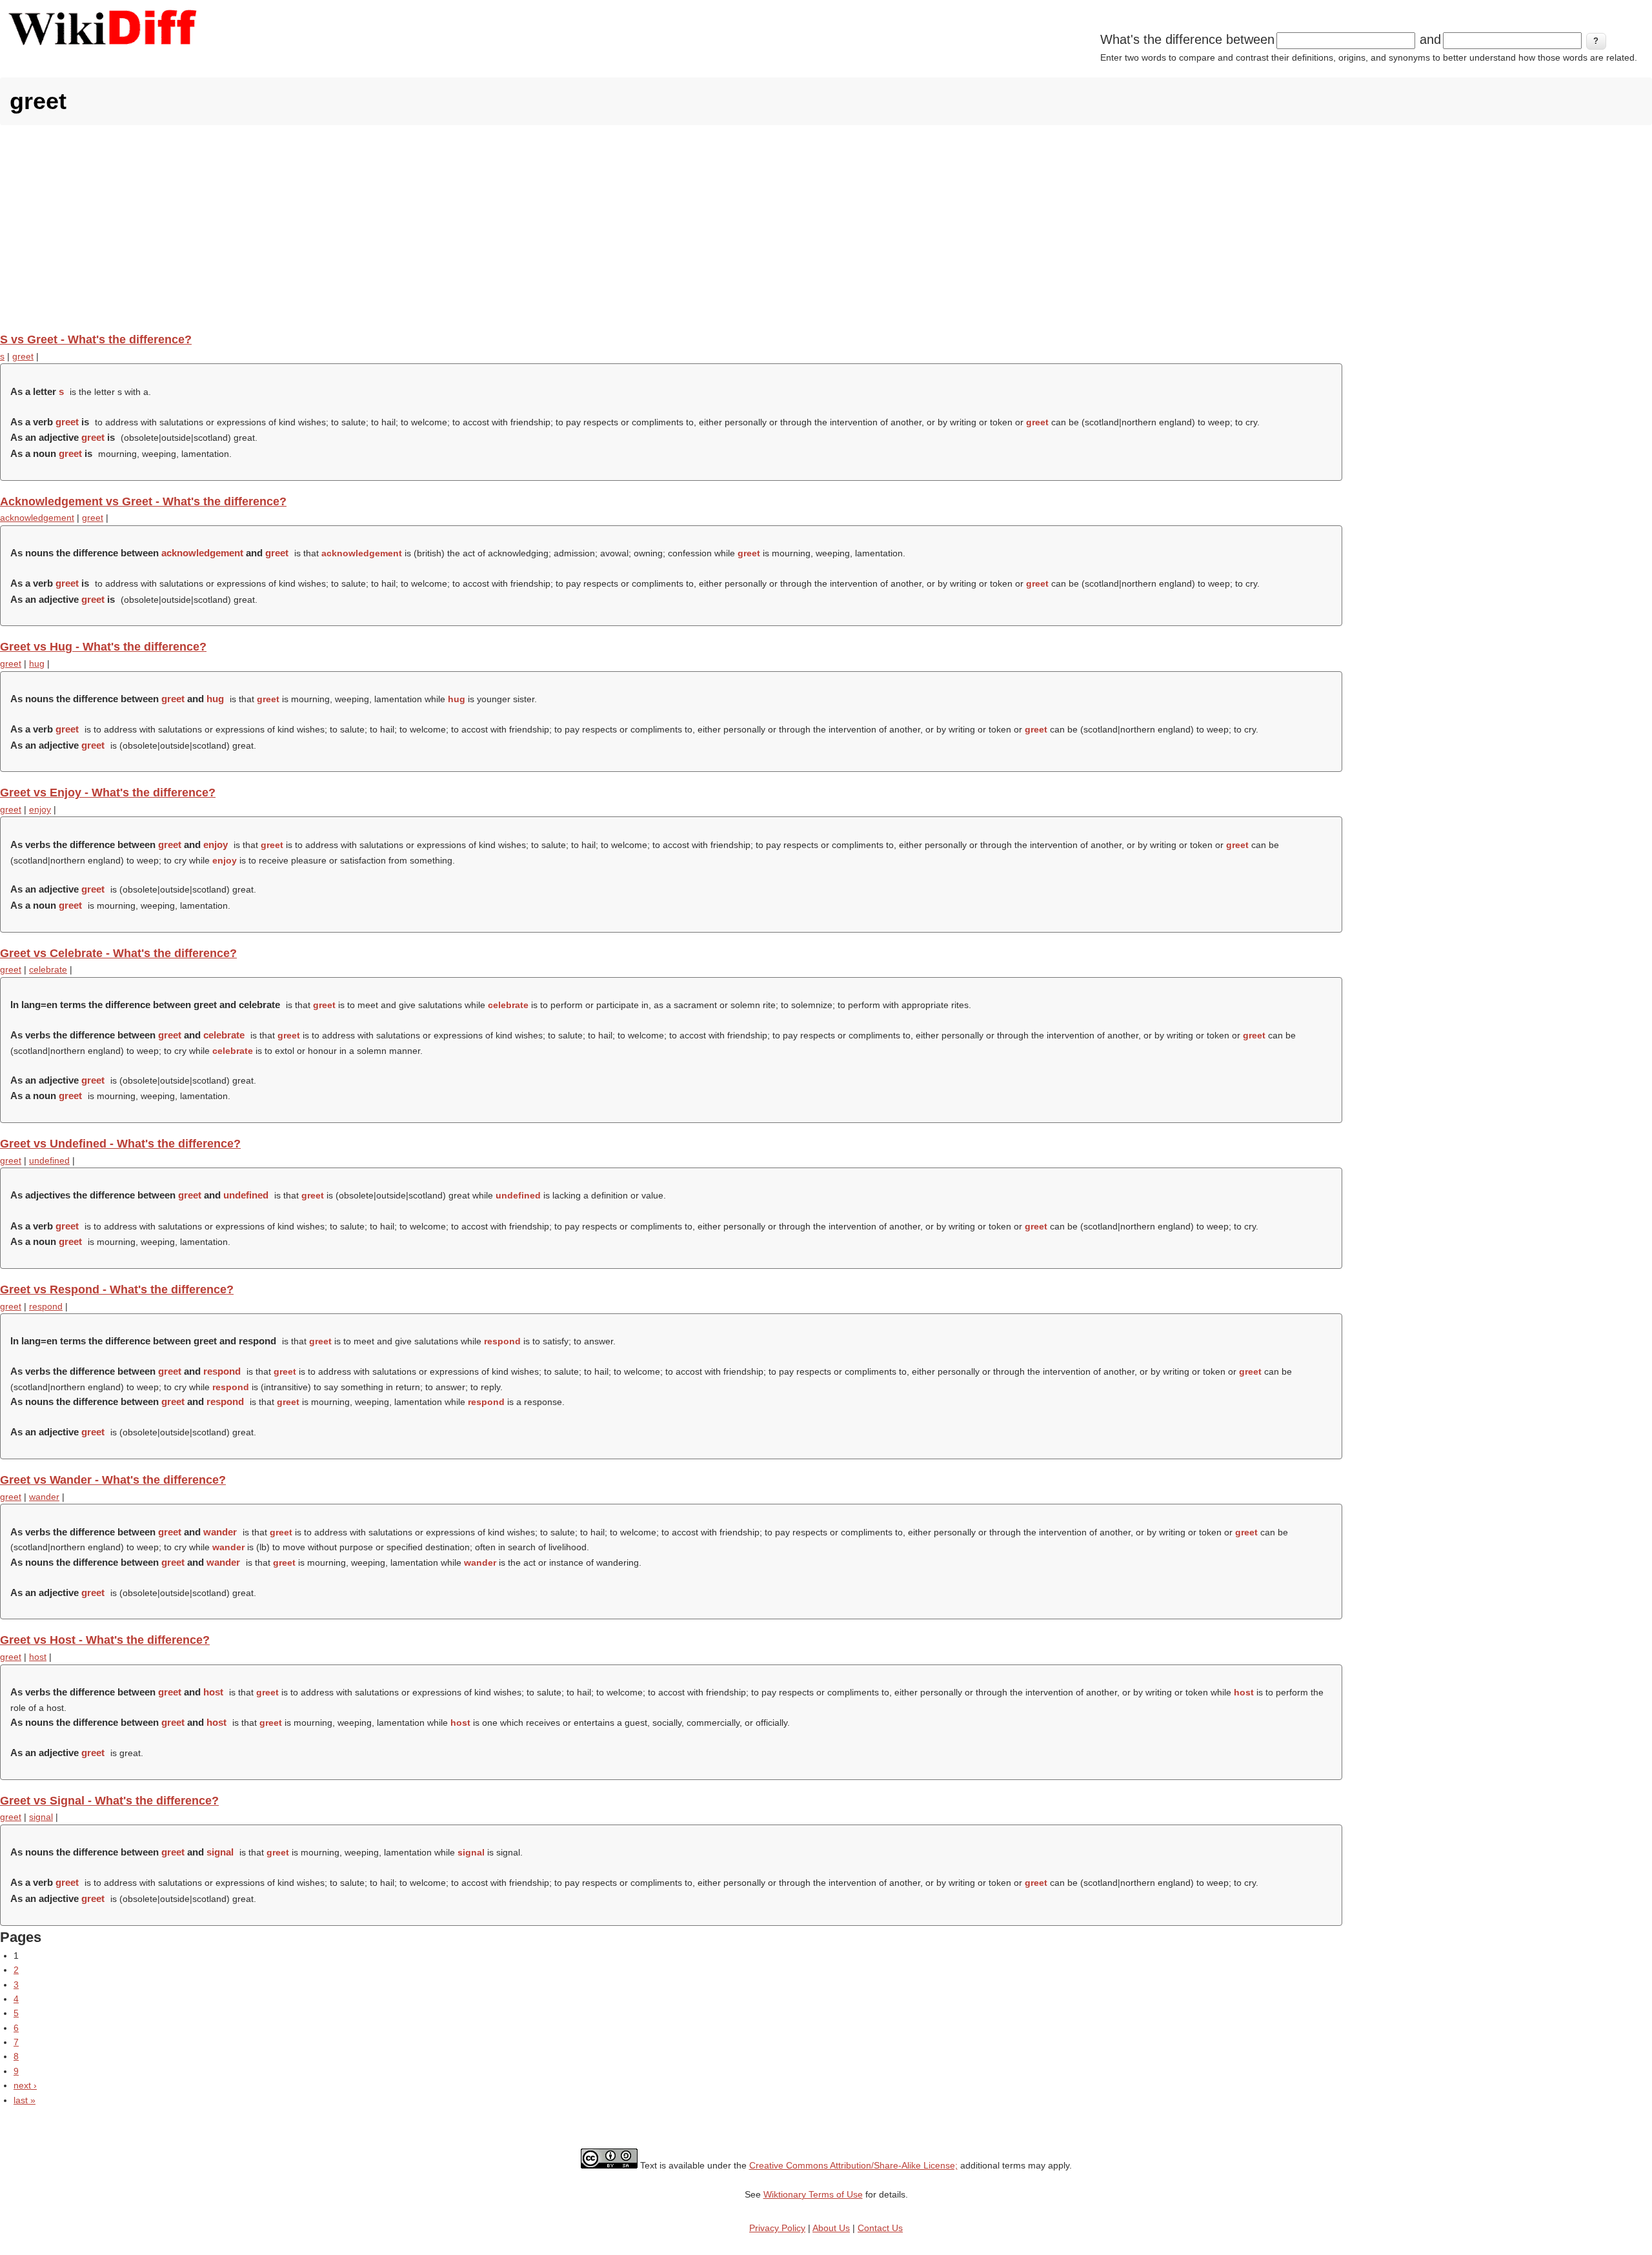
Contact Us (880, 2228)
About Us (831, 2228)
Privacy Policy (777, 2228)
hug (37, 663)
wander (44, 1497)
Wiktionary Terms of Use (813, 2194)
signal (41, 1817)
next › (25, 2085)
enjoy (40, 809)
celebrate (48, 969)
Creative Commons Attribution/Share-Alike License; (853, 2165)
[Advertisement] (826, 228)
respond (46, 1306)
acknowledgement (37, 518)
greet (23, 356)
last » (25, 2100)
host (38, 1657)
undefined (49, 1160)
